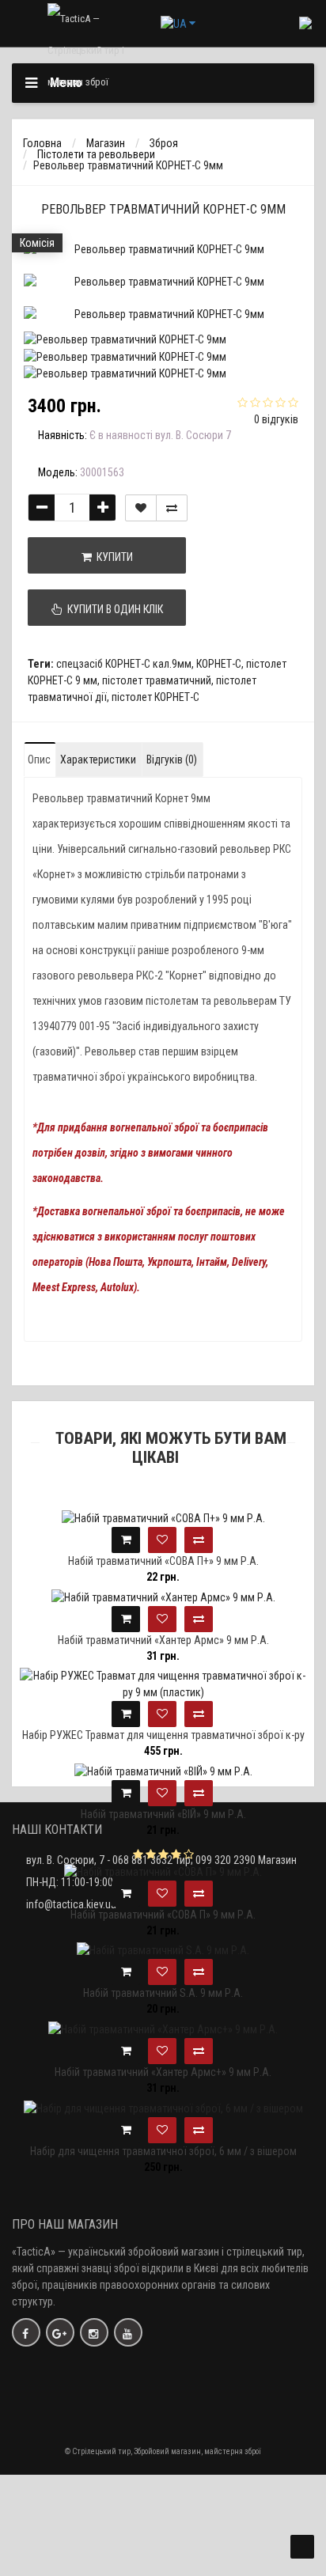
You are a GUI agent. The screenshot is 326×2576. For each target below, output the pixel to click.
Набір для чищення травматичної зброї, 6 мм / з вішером (163, 2151)
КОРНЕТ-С (219, 664)
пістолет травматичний (157, 680)
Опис (39, 760)
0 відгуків (276, 419)
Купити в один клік (113, 609)
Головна (42, 143)
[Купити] (126, 1540)
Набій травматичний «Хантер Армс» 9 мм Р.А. (163, 1640)
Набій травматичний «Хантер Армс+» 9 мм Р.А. (163, 2072)
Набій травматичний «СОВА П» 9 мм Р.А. (163, 1915)
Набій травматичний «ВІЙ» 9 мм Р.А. (163, 1814)
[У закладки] (141, 508)
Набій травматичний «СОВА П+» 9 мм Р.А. (163, 1561)
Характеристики (98, 760)
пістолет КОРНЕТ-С (155, 697)
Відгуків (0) (172, 760)
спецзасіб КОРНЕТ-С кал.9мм (124, 664)
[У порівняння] (172, 508)
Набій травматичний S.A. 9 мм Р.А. (163, 1993)
